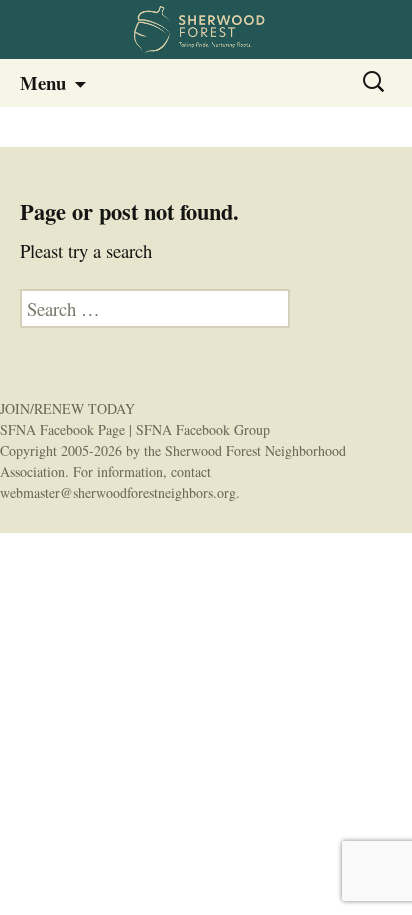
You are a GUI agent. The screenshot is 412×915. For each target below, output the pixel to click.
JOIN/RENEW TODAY (67, 408)
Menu (43, 82)
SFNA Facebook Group (203, 429)
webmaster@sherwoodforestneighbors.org (118, 492)
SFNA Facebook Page (62, 429)
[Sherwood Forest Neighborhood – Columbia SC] (206, 29)
